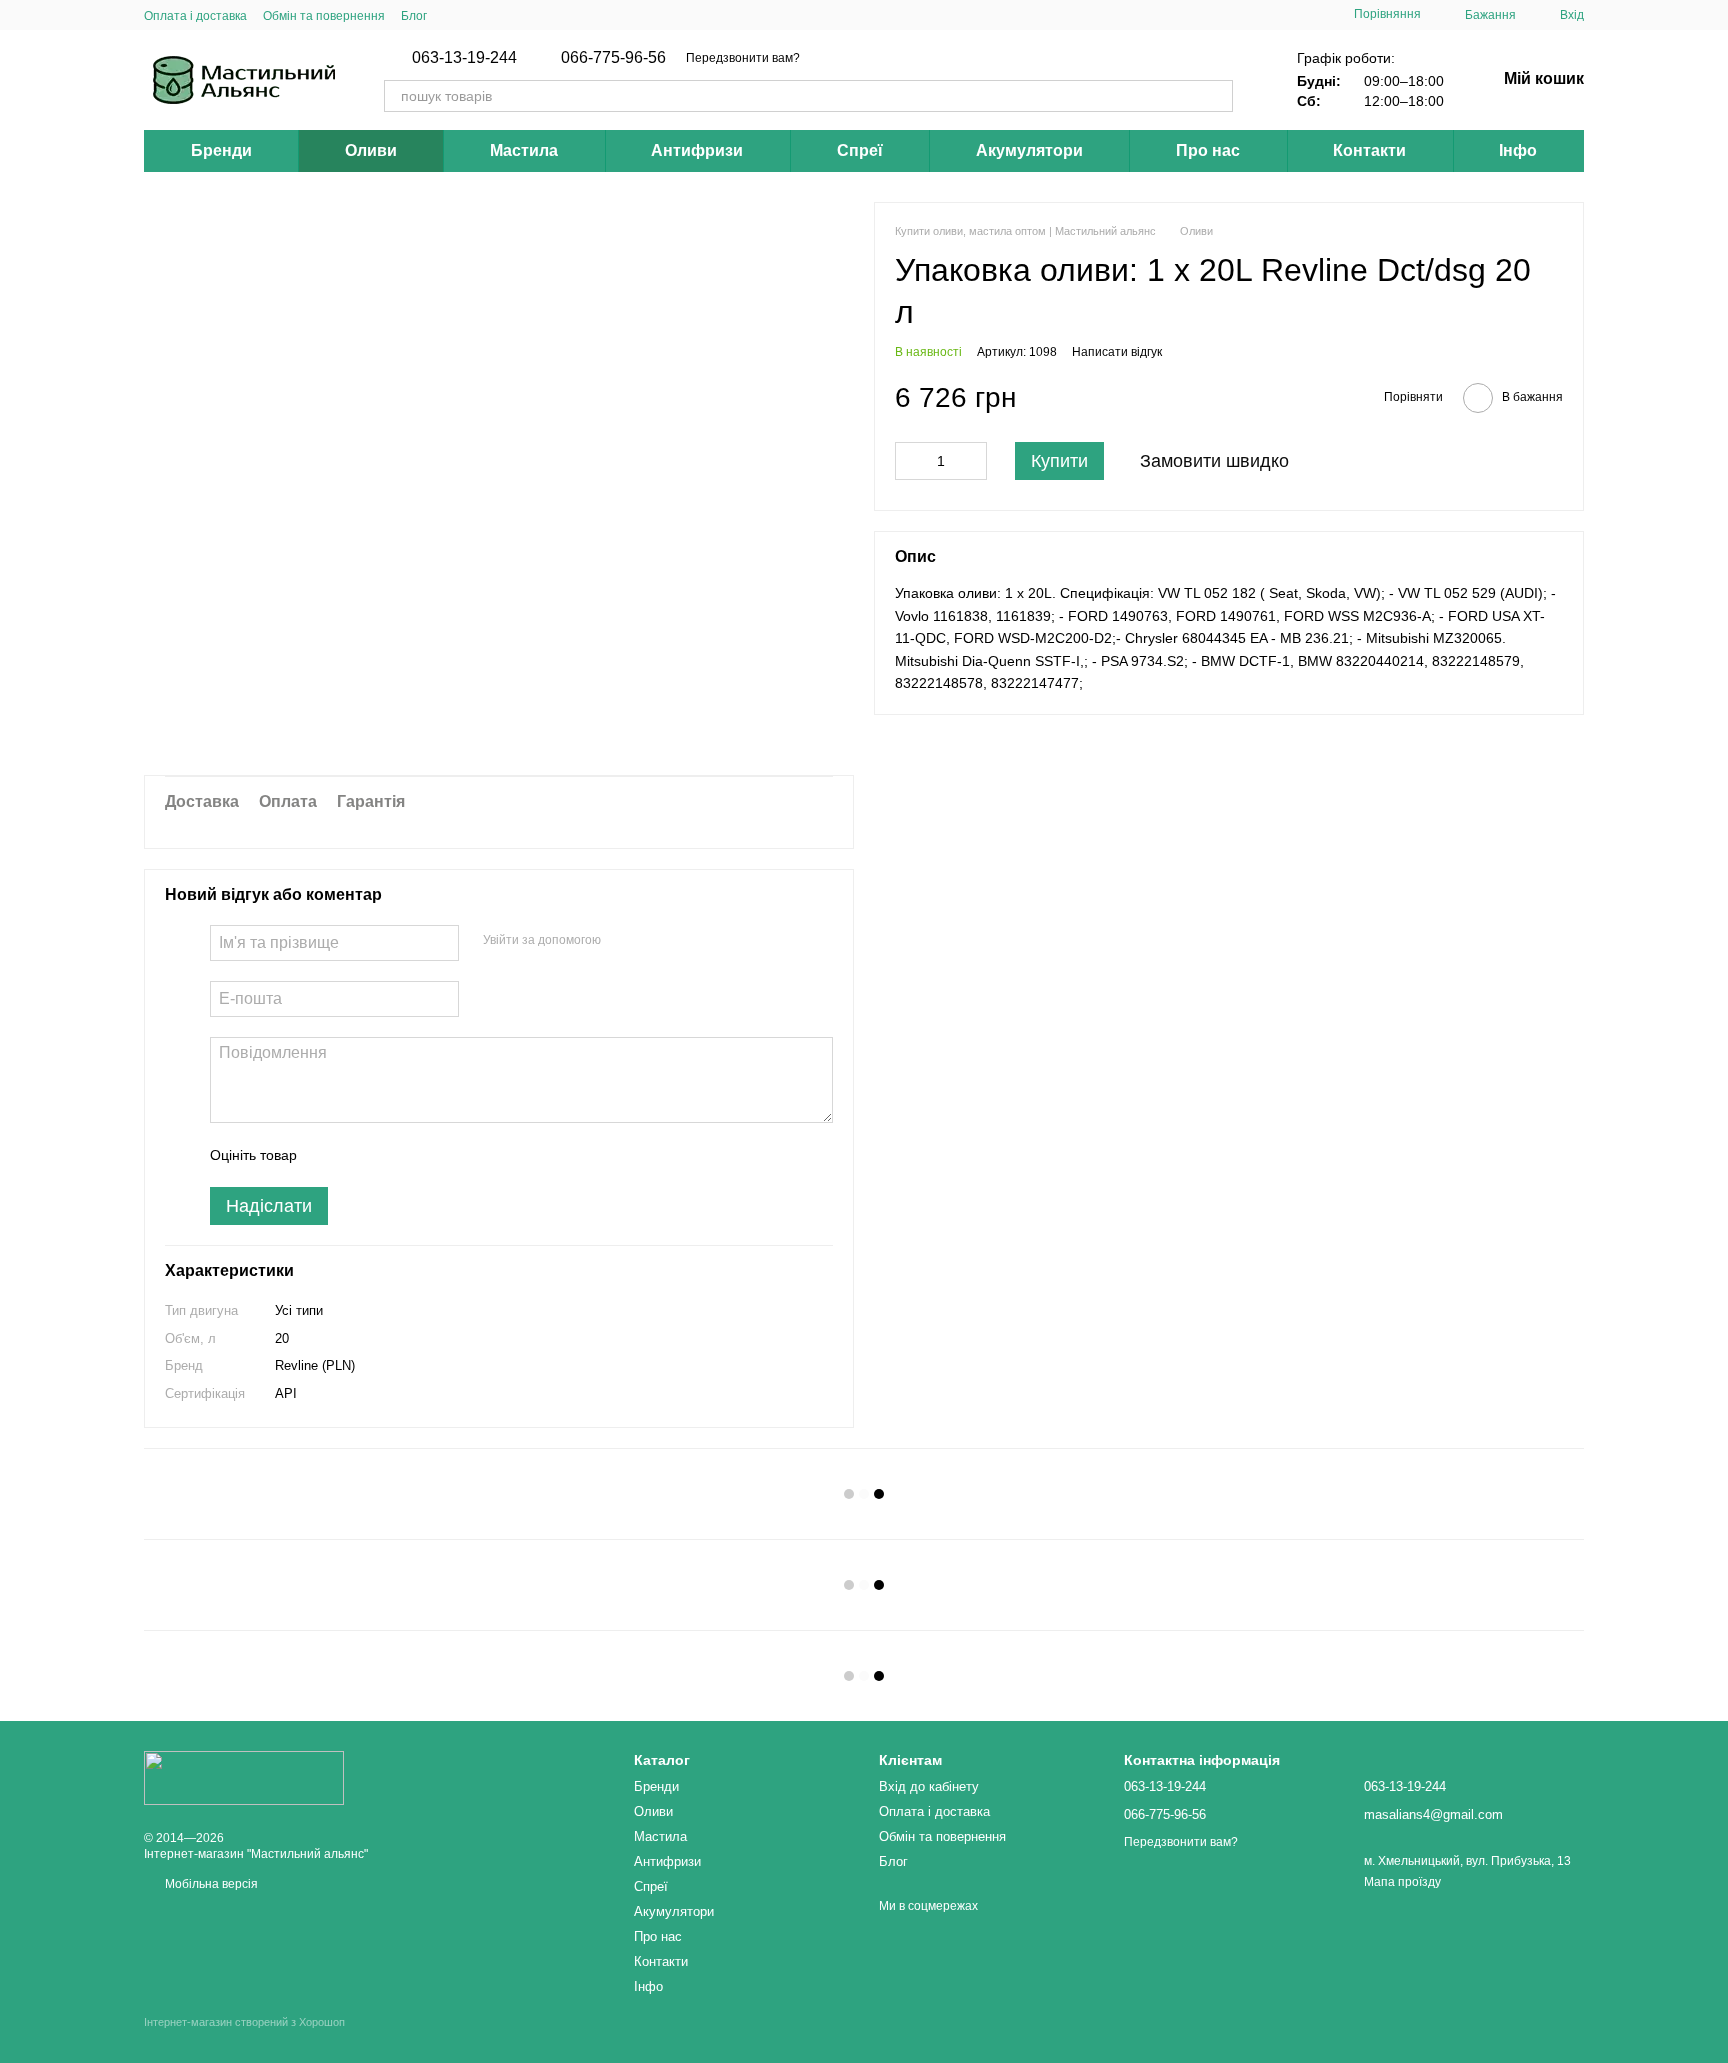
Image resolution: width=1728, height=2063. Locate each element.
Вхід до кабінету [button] (929, 1786)
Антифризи (697, 150)
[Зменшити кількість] (910, 461)
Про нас (1208, 150)
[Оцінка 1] (330, 1155)
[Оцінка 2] (362, 1155)
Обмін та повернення (324, 16)
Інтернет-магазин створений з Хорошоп (244, 2022)
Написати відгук (1117, 352)
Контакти (1369, 150)
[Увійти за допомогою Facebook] (623, 940)
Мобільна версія (210, 1884)
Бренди (221, 150)
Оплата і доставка (195, 16)
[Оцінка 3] (394, 1155)
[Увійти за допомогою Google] (655, 940)
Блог (414, 16)
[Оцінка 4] (426, 1155)
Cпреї (860, 150)
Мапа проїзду (1402, 1882)
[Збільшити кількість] (972, 461)
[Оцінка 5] (458, 1155)
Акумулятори (1029, 150)
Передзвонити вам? (743, 58)
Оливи (371, 150)
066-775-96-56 (613, 58)
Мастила (524, 150)
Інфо (1518, 150)
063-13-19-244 (464, 58)
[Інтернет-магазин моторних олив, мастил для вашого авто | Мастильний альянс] (244, 1777)
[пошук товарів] (1217, 96)
